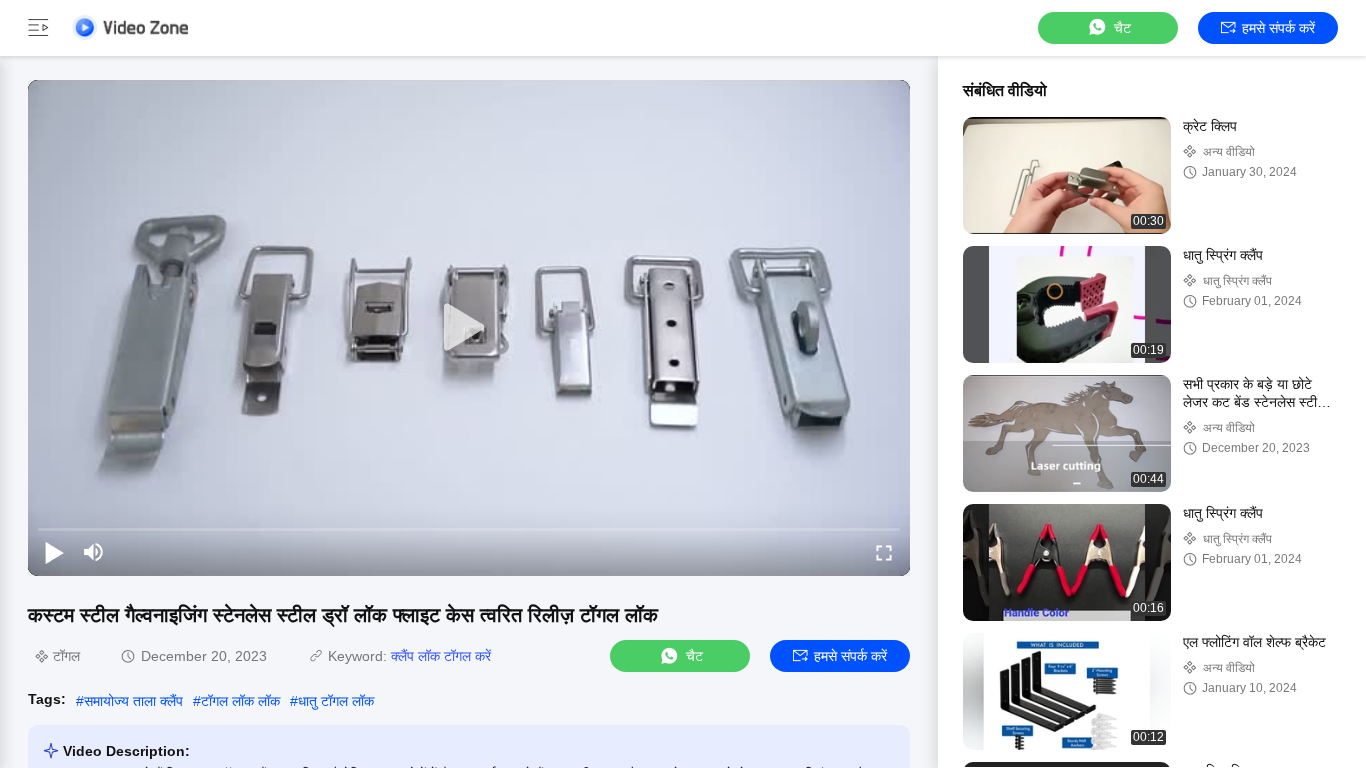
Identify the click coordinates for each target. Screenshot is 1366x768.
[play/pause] (54, 552)
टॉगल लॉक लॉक (240, 701)
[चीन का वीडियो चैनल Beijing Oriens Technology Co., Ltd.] (130, 27)
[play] (469, 328)
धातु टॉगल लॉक (336, 701)
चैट (1122, 28)
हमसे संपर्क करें (1278, 28)
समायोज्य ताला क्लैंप (133, 701)
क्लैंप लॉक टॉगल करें (441, 656)
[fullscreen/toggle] (884, 552)
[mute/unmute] (94, 552)
